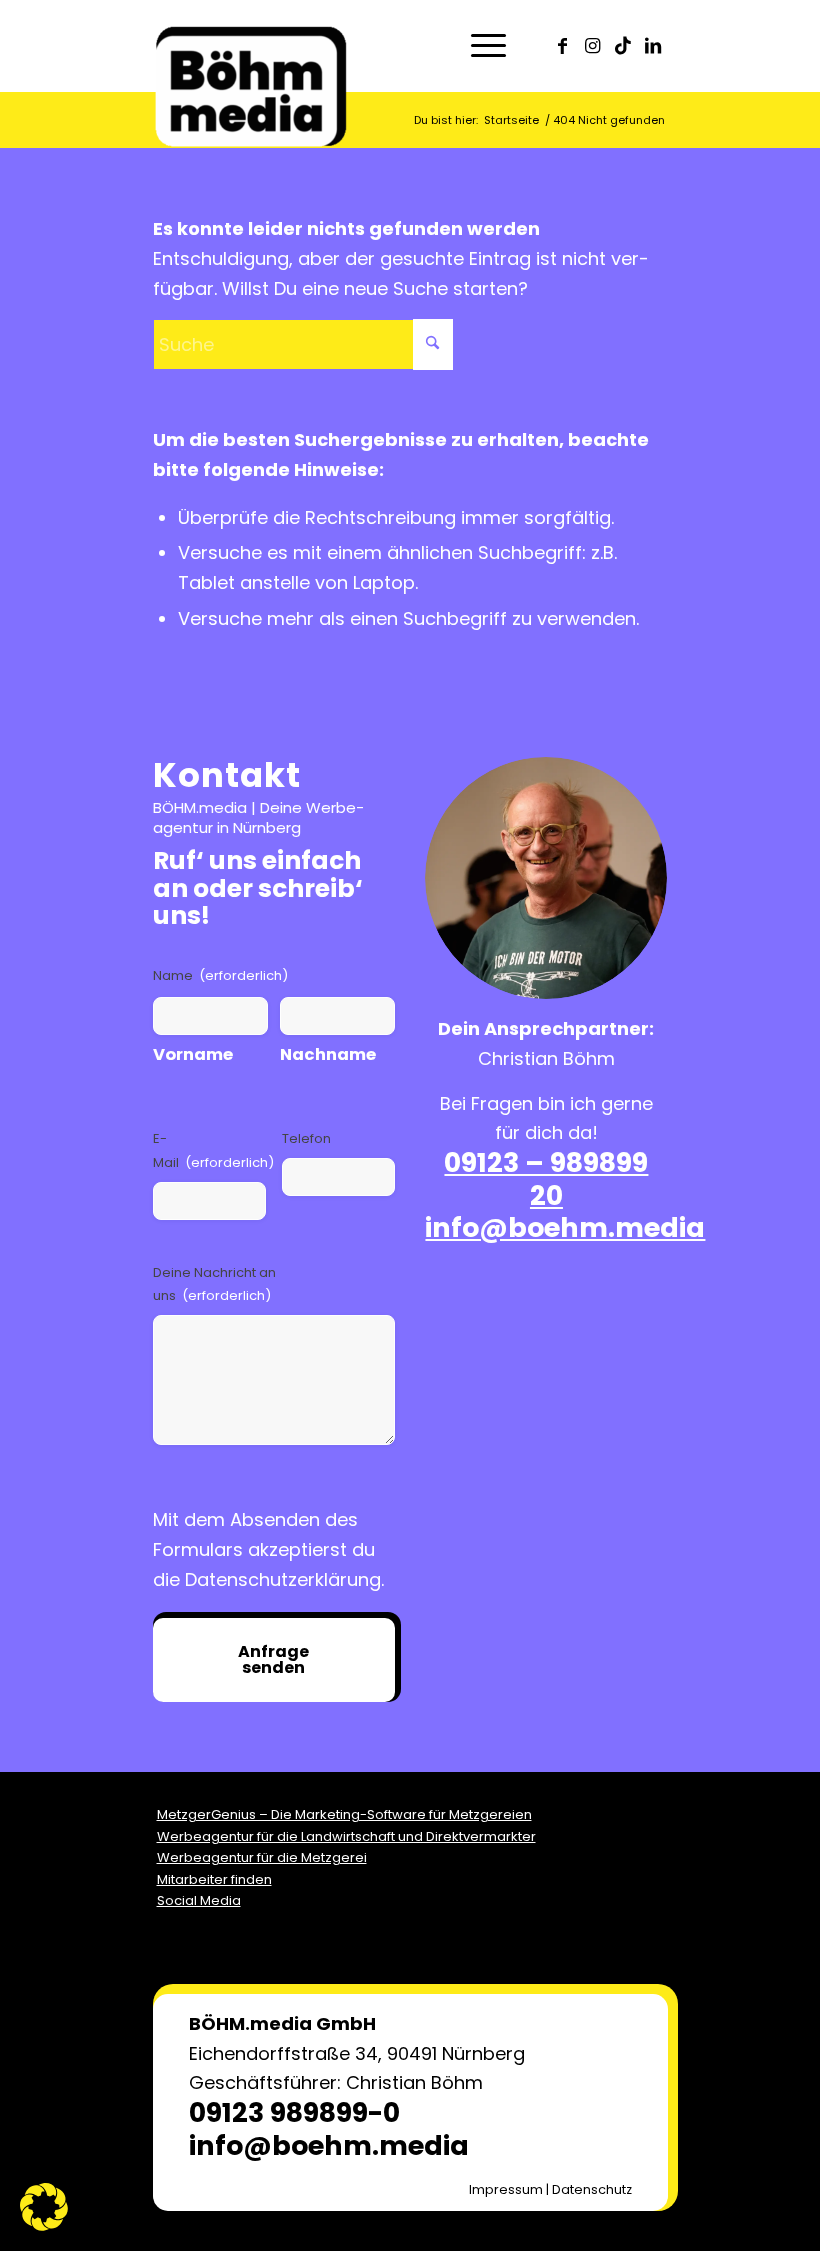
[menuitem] (478, 46)
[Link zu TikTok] (623, 46)
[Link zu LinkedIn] (653, 46)
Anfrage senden (273, 1659)
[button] (44, 2207)
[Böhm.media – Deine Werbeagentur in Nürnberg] (250, 66)
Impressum (506, 2189)
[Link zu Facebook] (563, 46)
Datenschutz (592, 2189)
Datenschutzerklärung (283, 1579)
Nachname (328, 1054)
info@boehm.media (565, 1227)
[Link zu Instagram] (593, 46)
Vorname (193, 1054)
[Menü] (478, 46)
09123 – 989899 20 (546, 1179)
